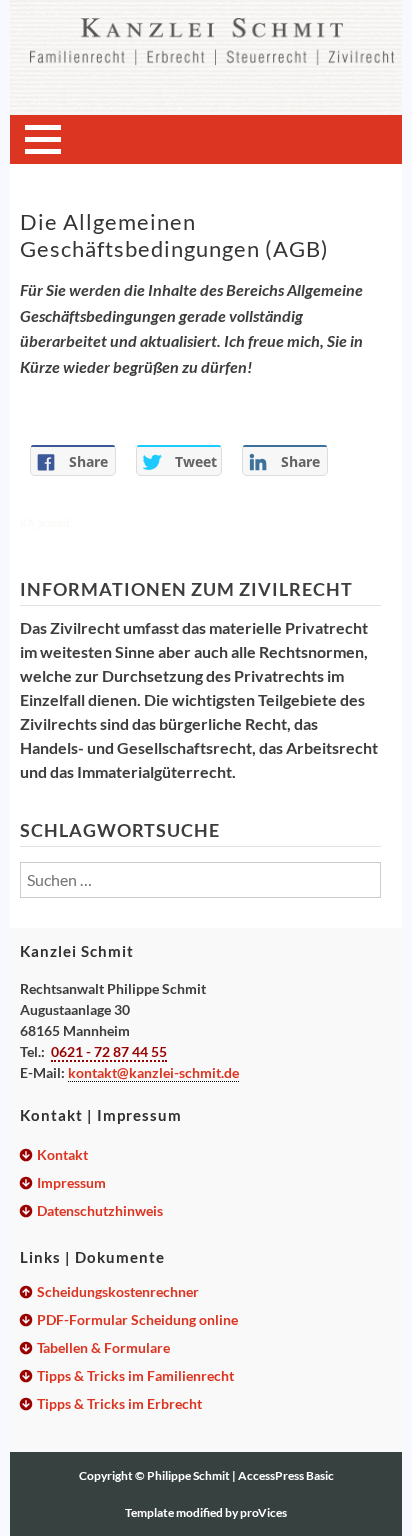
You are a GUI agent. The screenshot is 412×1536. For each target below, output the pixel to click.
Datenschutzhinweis (100, 1210)
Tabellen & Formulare (103, 1347)
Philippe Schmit (189, 1475)
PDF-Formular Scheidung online (137, 1319)
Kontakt (62, 1154)
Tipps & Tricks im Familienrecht (135, 1375)
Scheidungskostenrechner (118, 1291)
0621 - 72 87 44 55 (109, 1051)
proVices (263, 1512)
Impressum (71, 1182)
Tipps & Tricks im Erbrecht (119, 1403)
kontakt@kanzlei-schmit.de (153, 1072)
